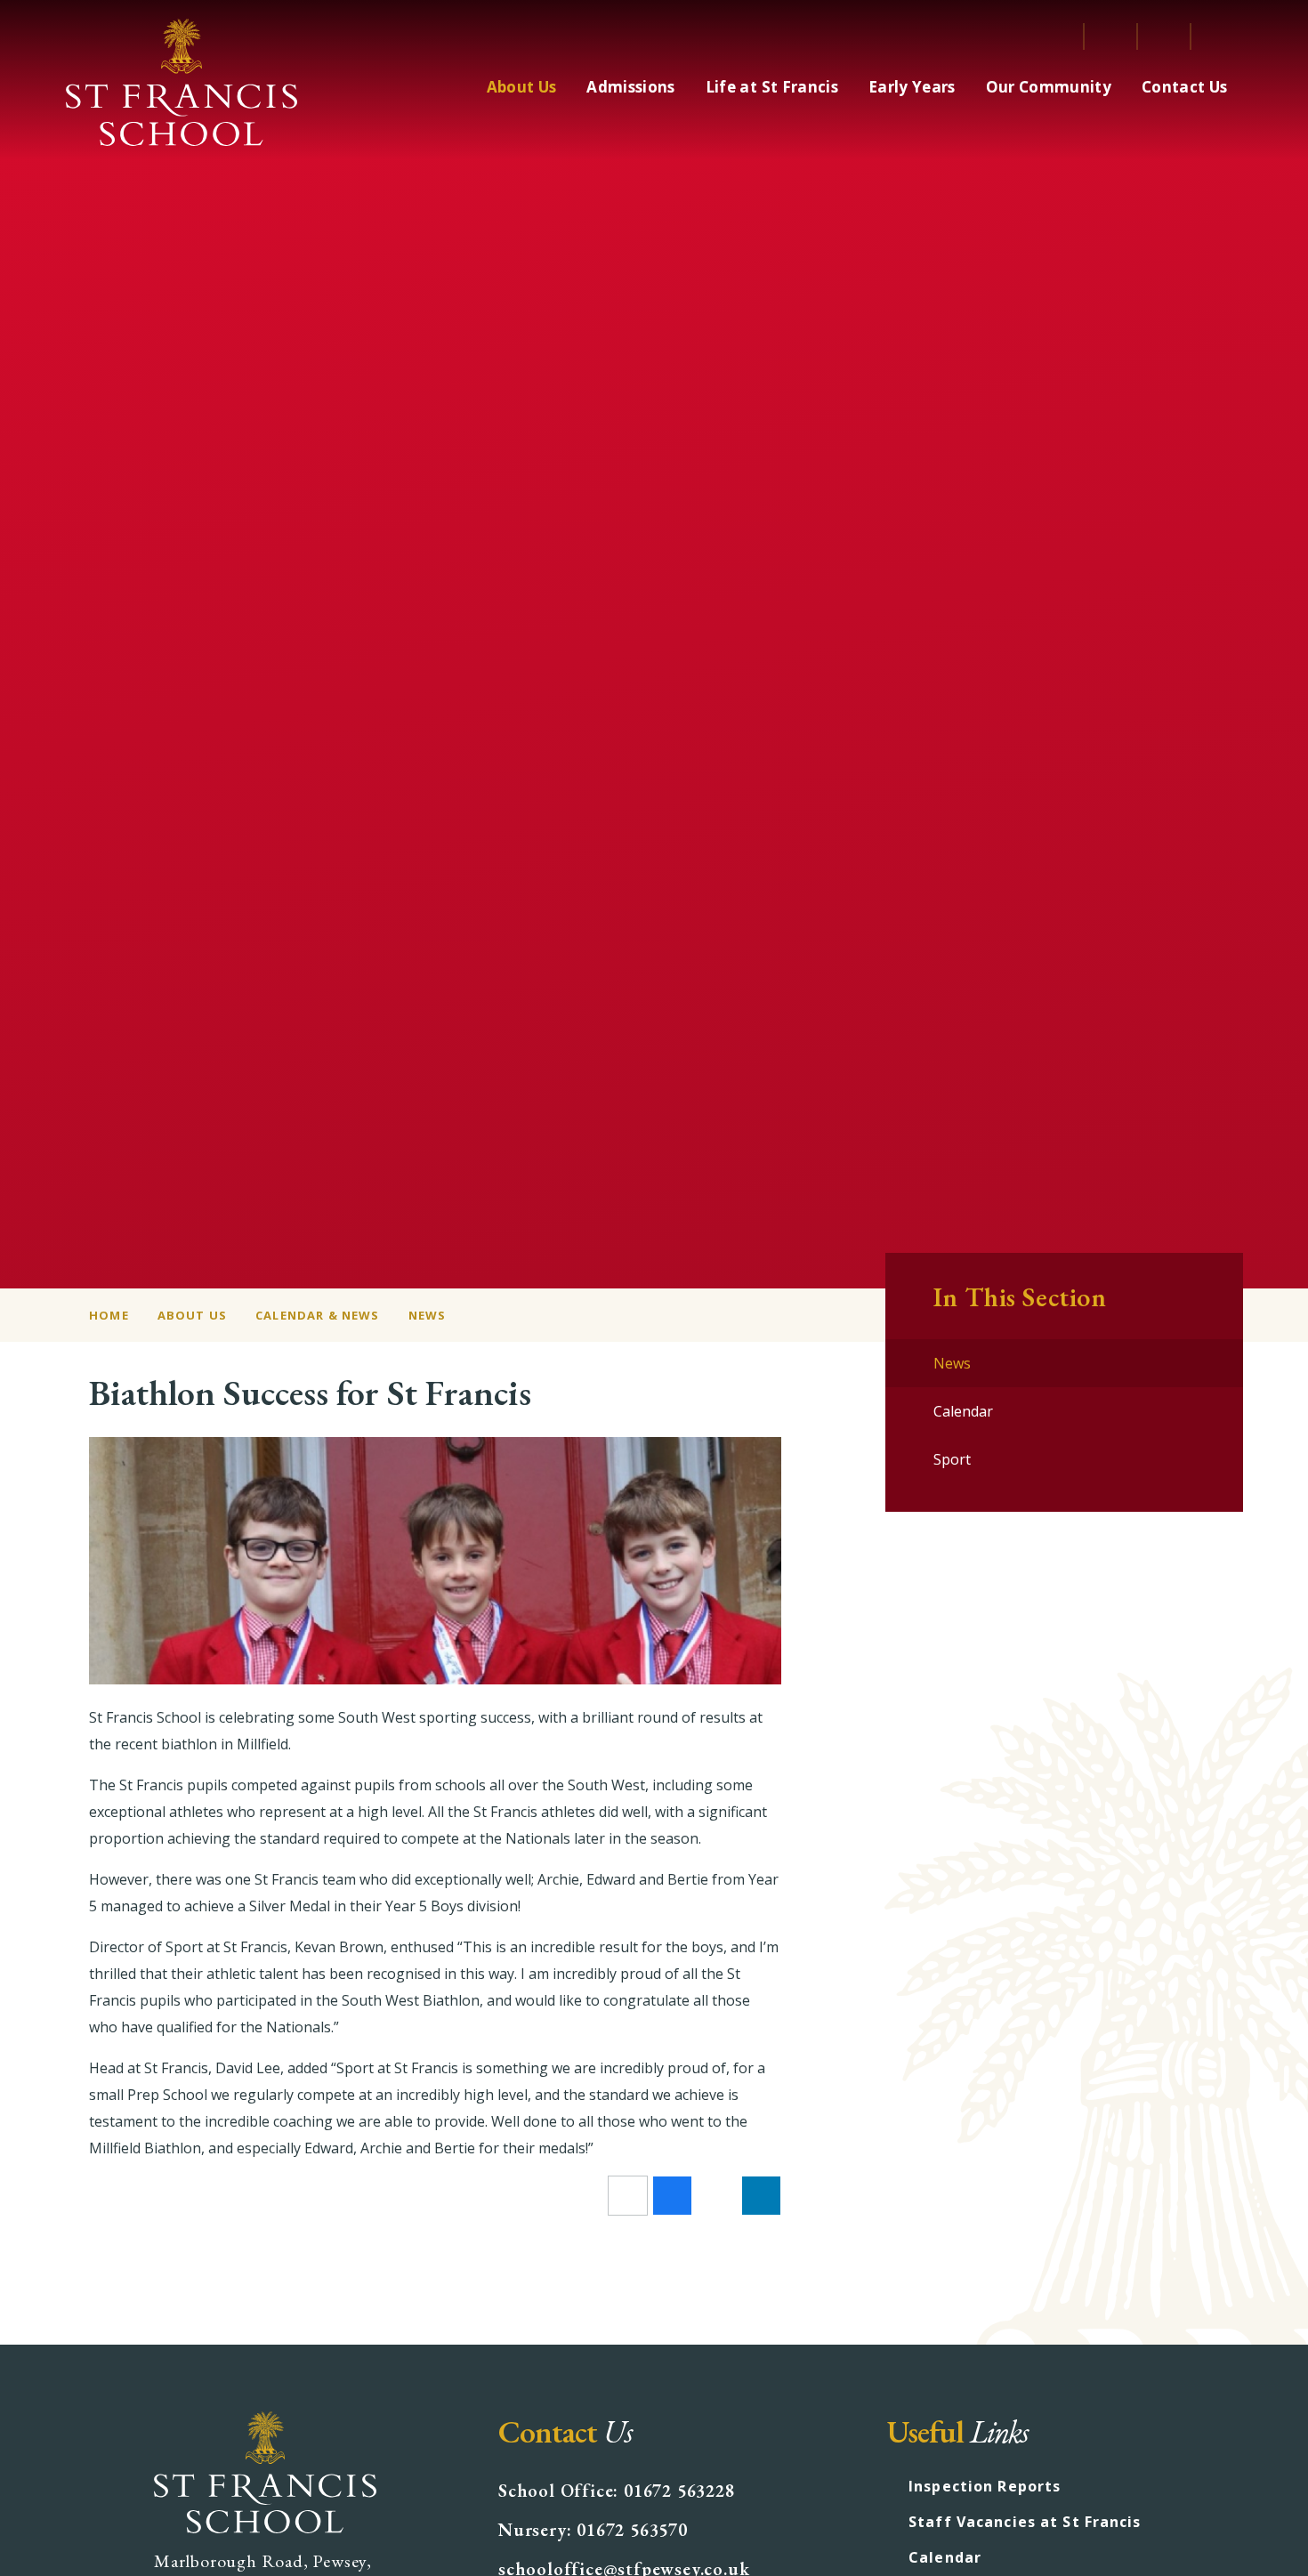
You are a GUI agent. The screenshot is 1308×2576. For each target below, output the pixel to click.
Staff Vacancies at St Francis (1025, 2522)
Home (109, 1315)
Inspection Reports (985, 2486)
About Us (192, 1315)
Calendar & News (318, 1315)
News (428, 1315)
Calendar (945, 2557)
